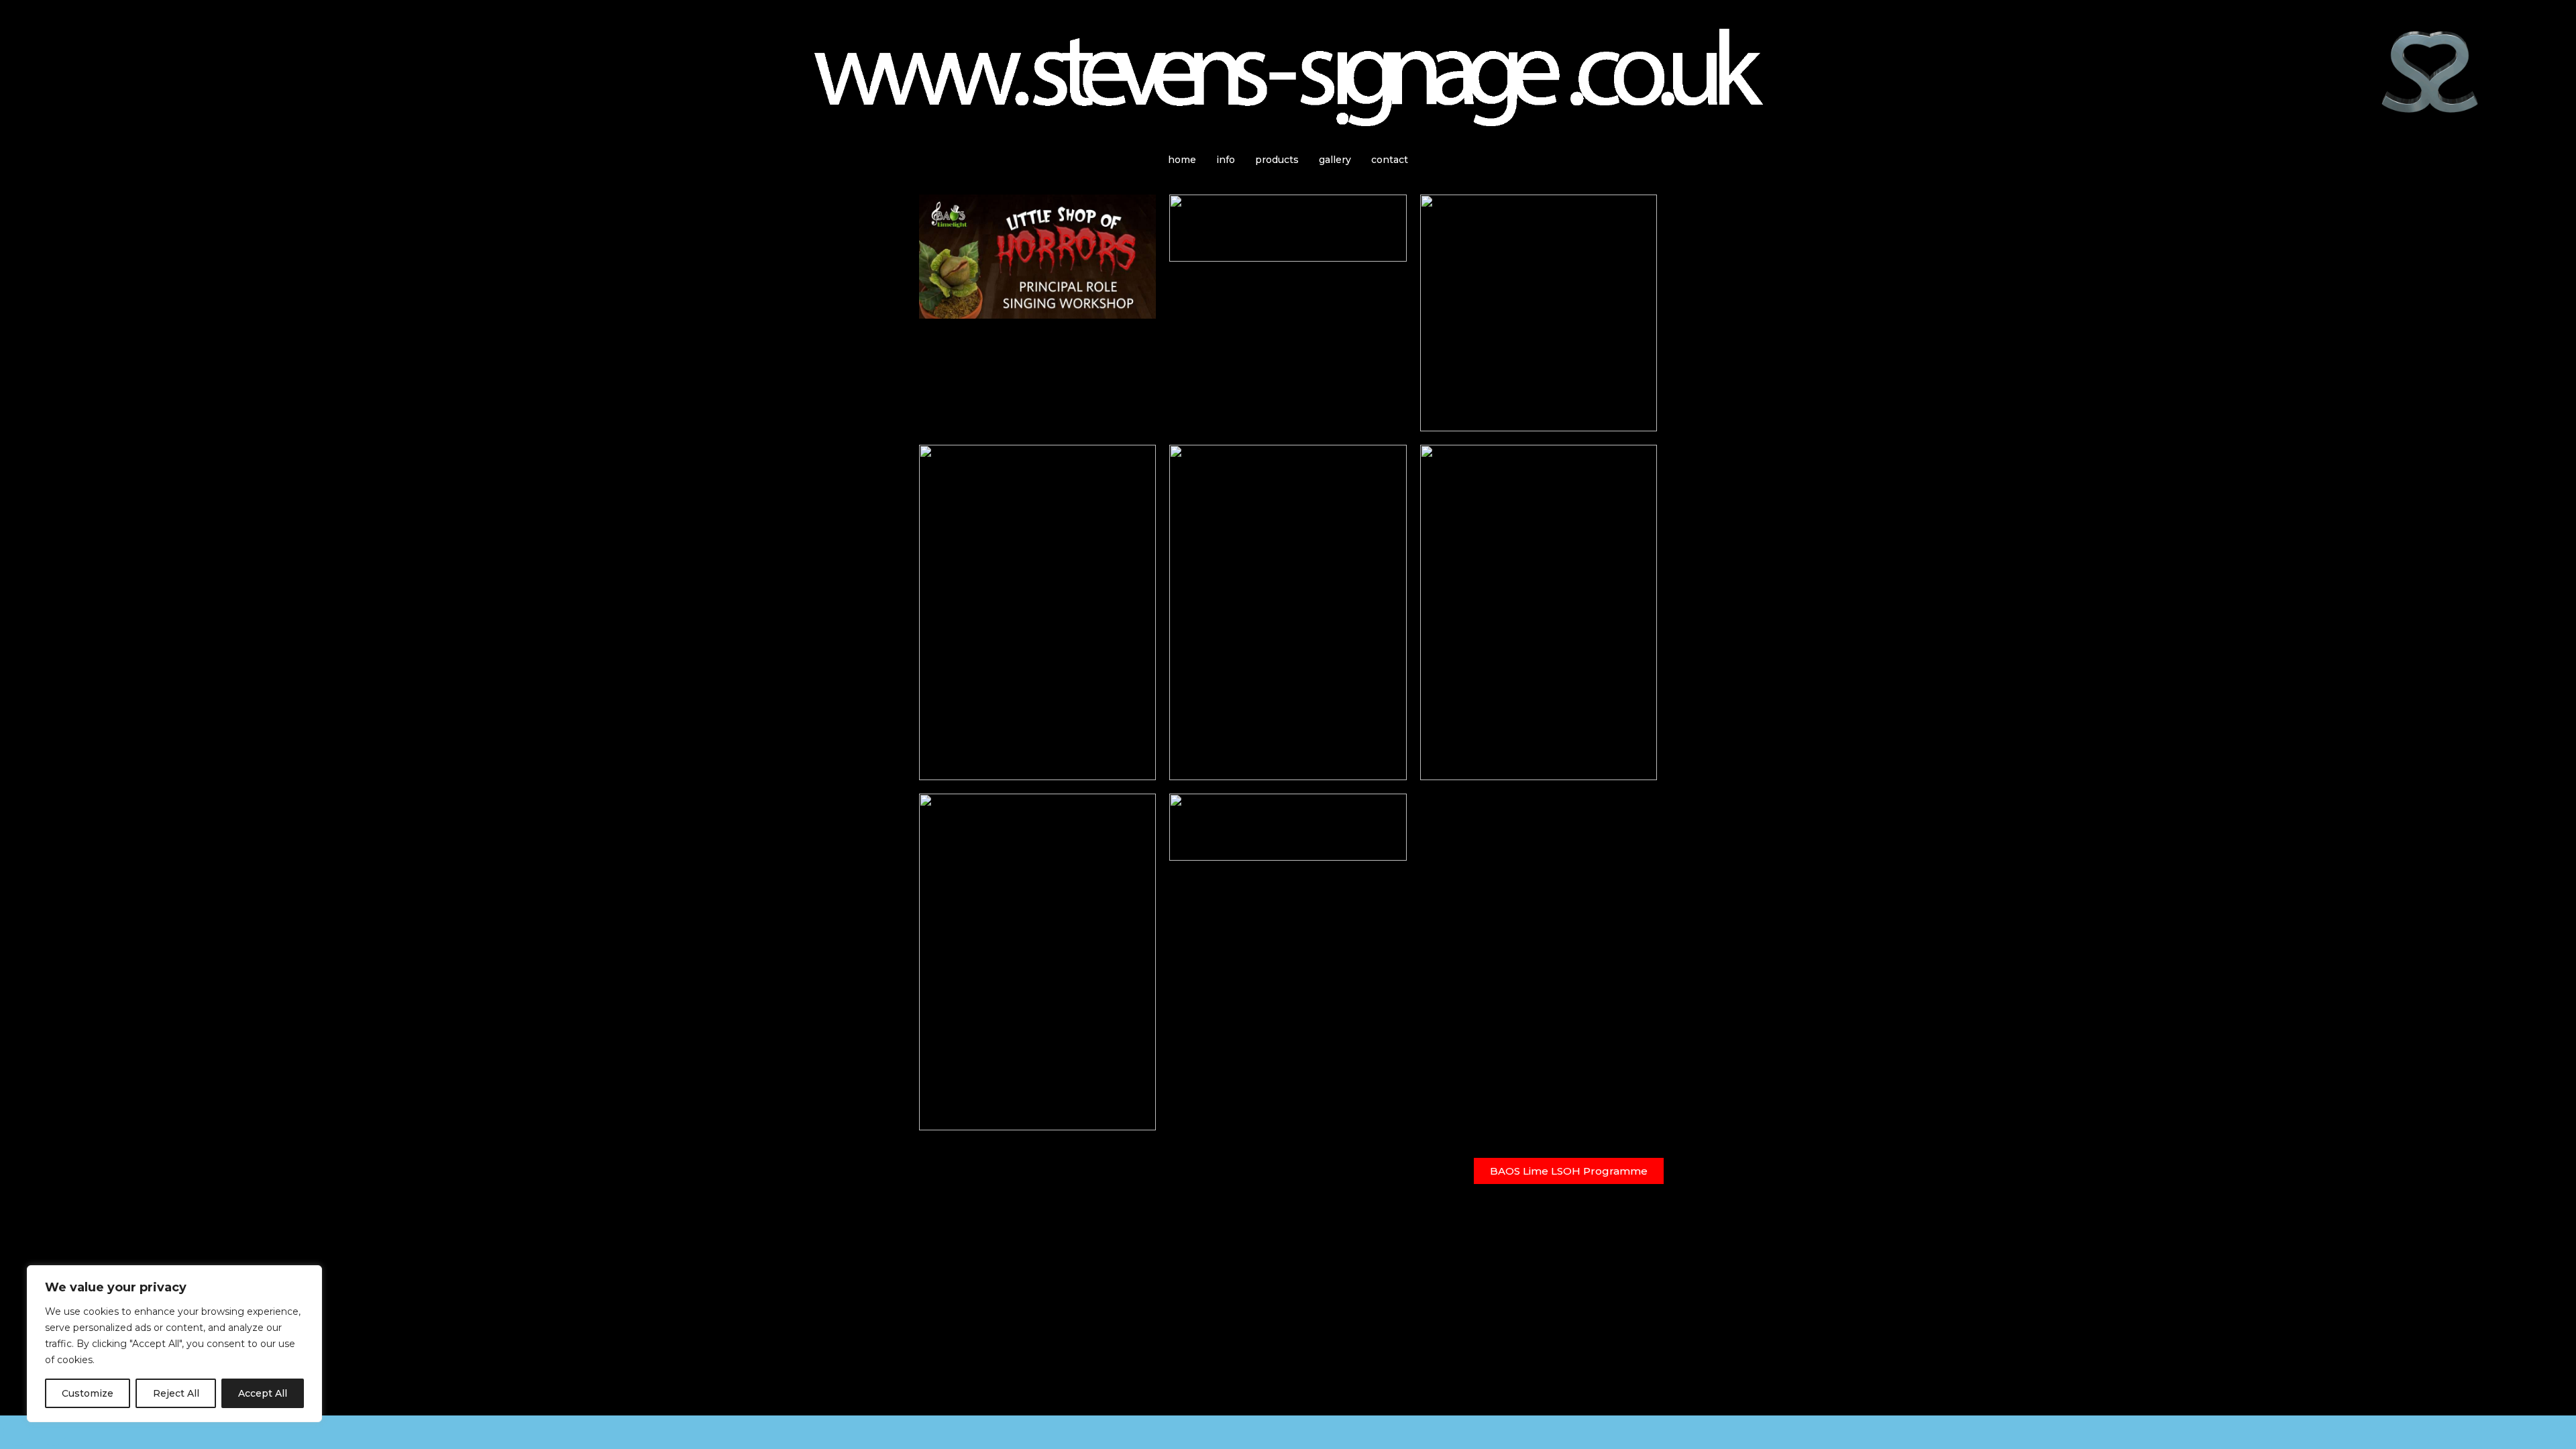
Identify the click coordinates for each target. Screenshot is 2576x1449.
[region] (174, 1344)
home (1182, 160)
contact (1390, 160)
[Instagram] (53, 1432)
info (1226, 160)
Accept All (263, 1393)
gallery (1335, 160)
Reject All (176, 1393)
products (1277, 160)
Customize (88, 1393)
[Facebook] (17, 1432)
